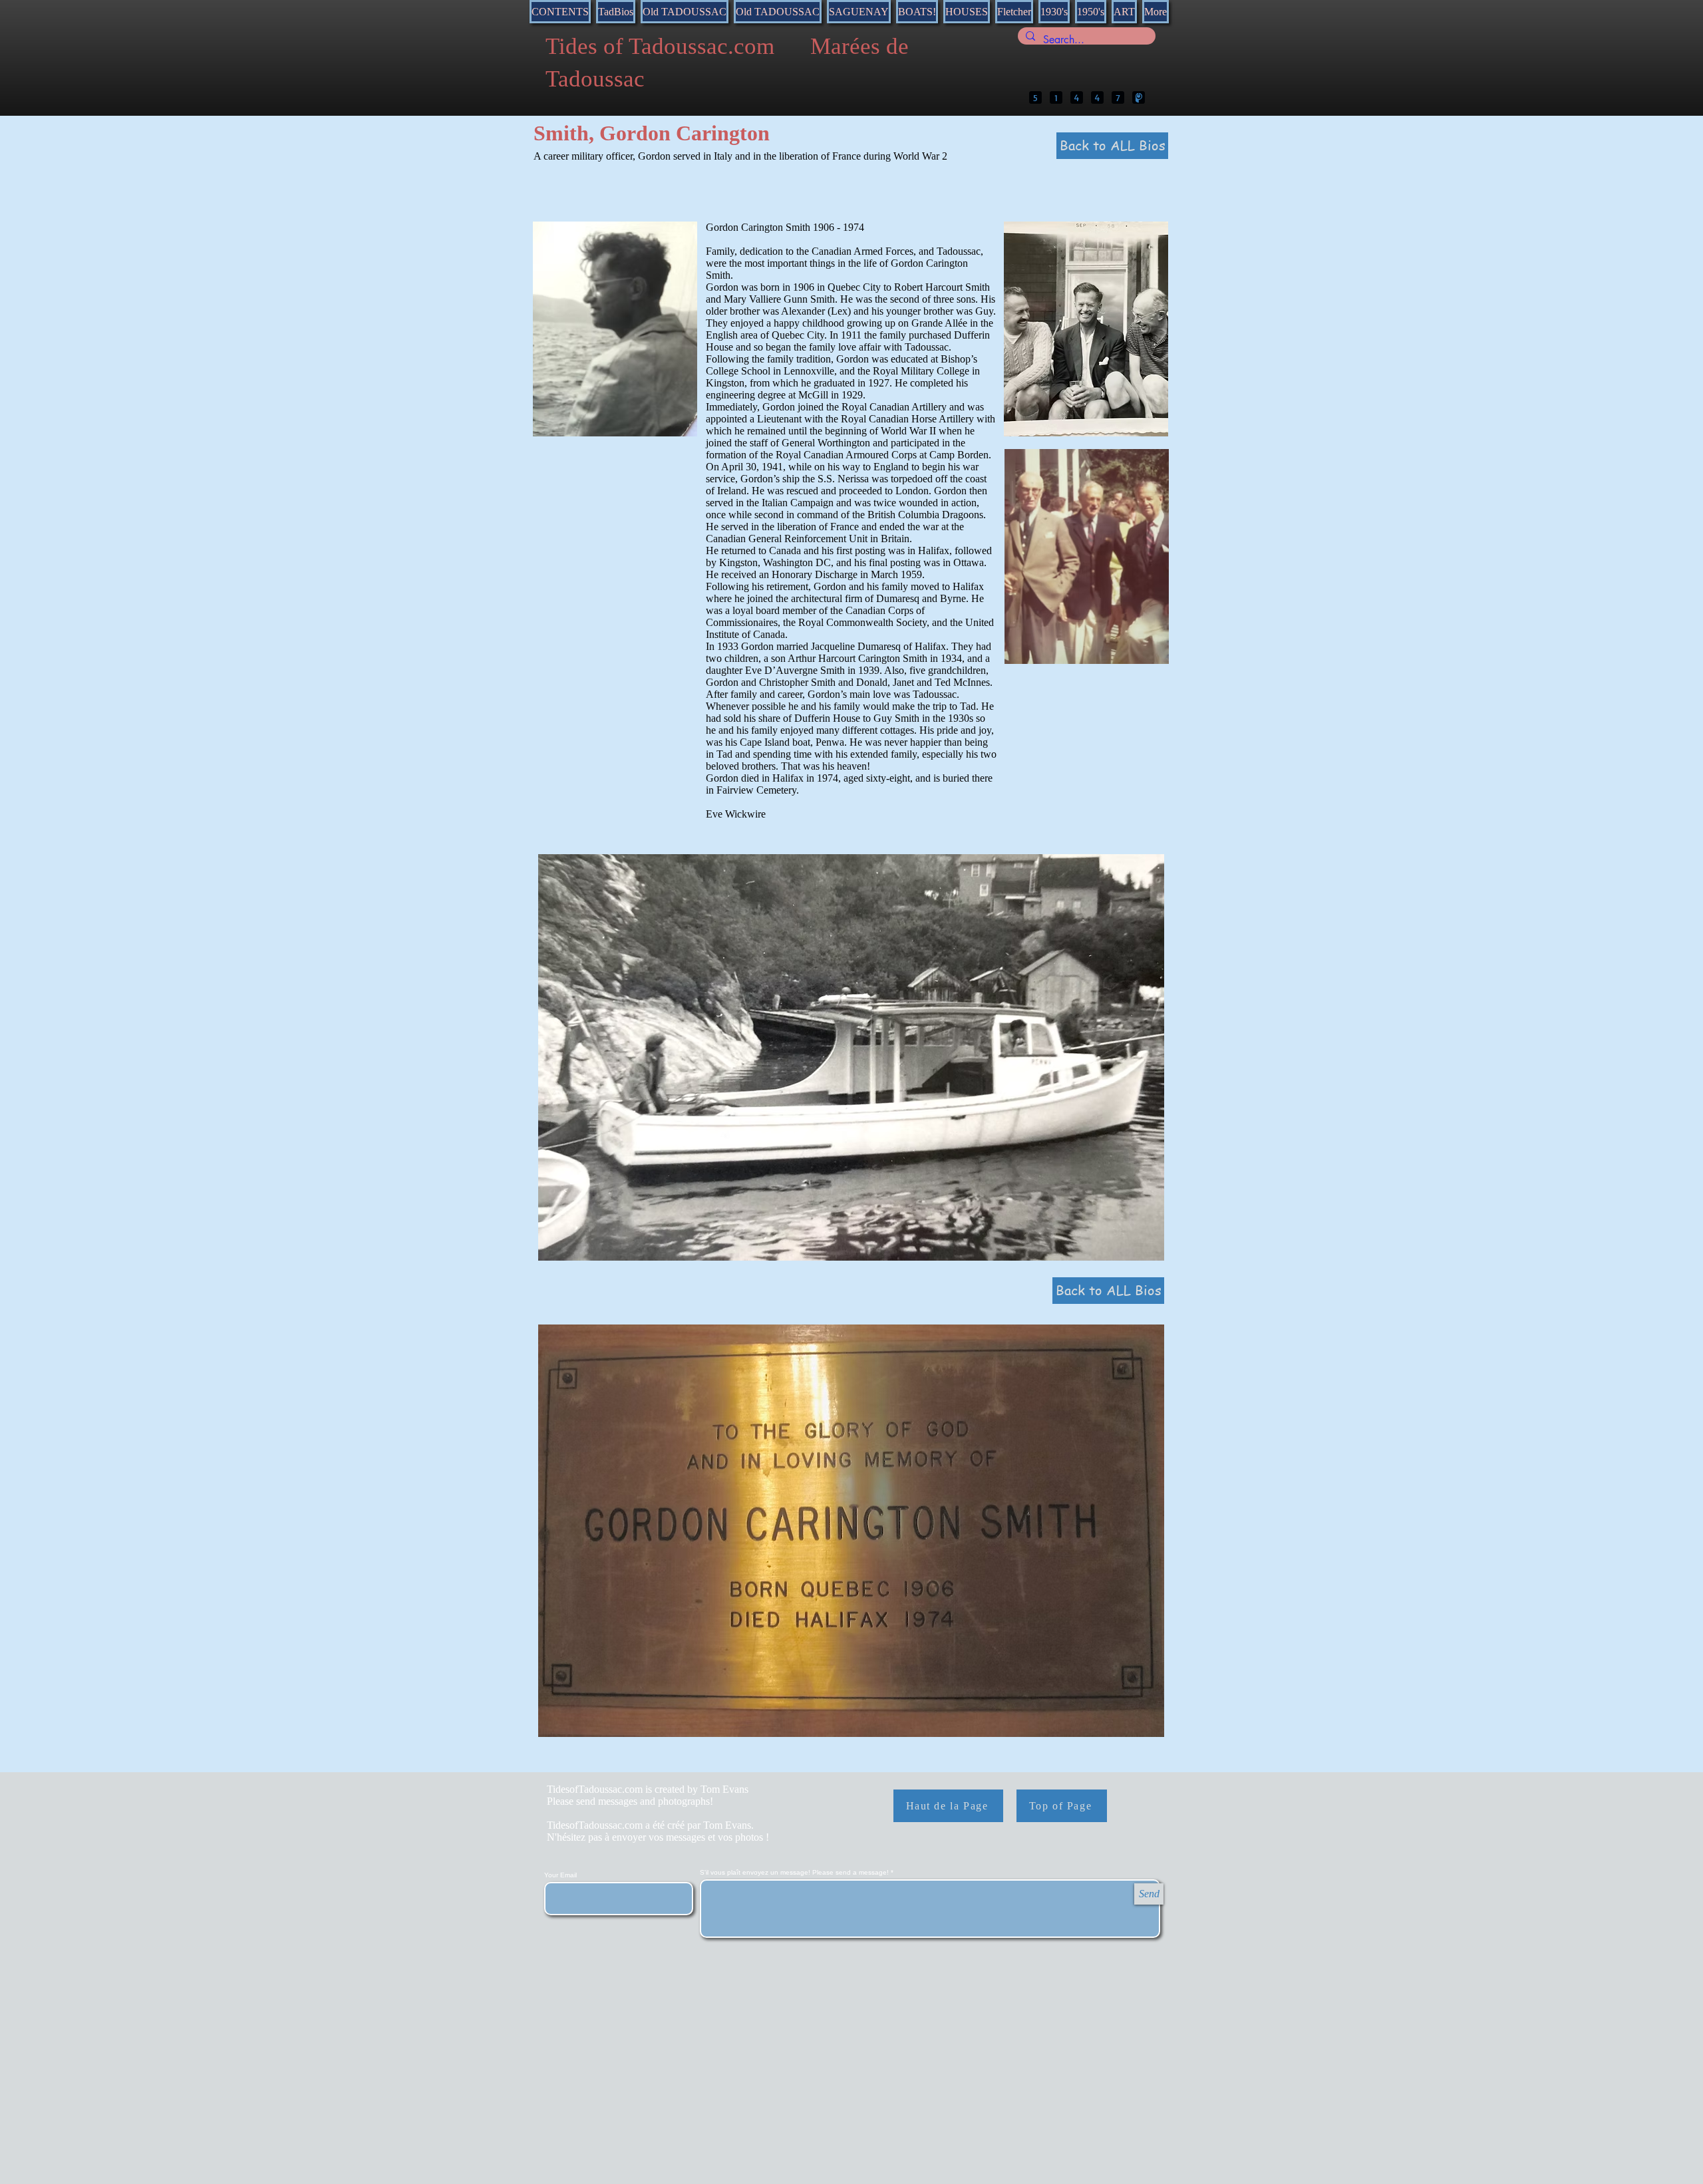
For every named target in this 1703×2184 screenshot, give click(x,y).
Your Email (560, 1875)
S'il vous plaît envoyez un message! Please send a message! (795, 1873)
